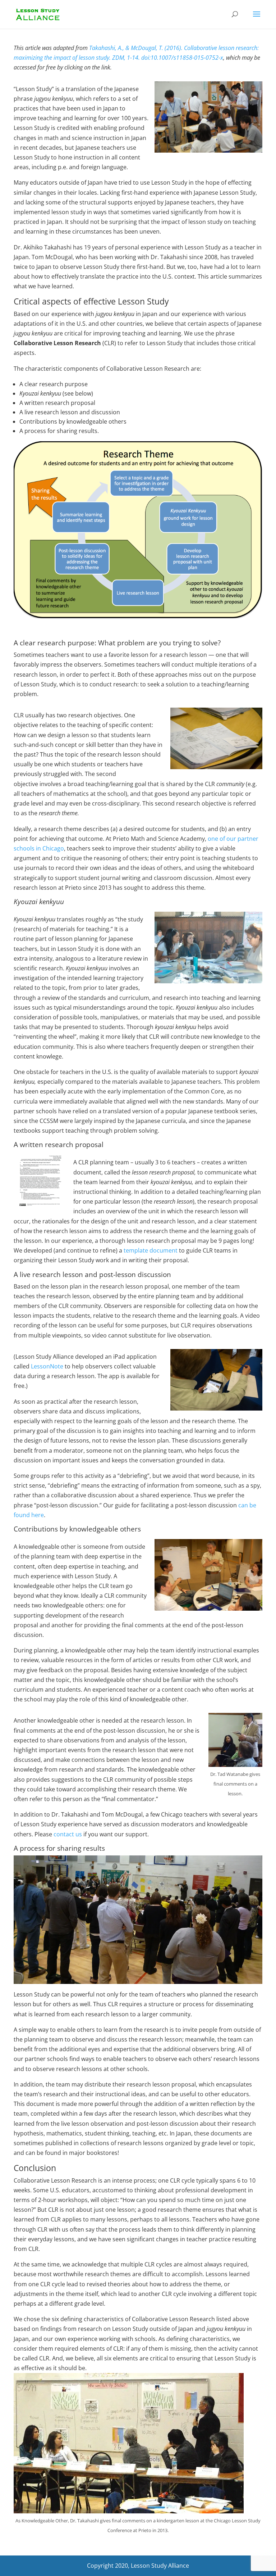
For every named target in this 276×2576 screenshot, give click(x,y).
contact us (68, 1834)
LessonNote (47, 1366)
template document (151, 1250)
